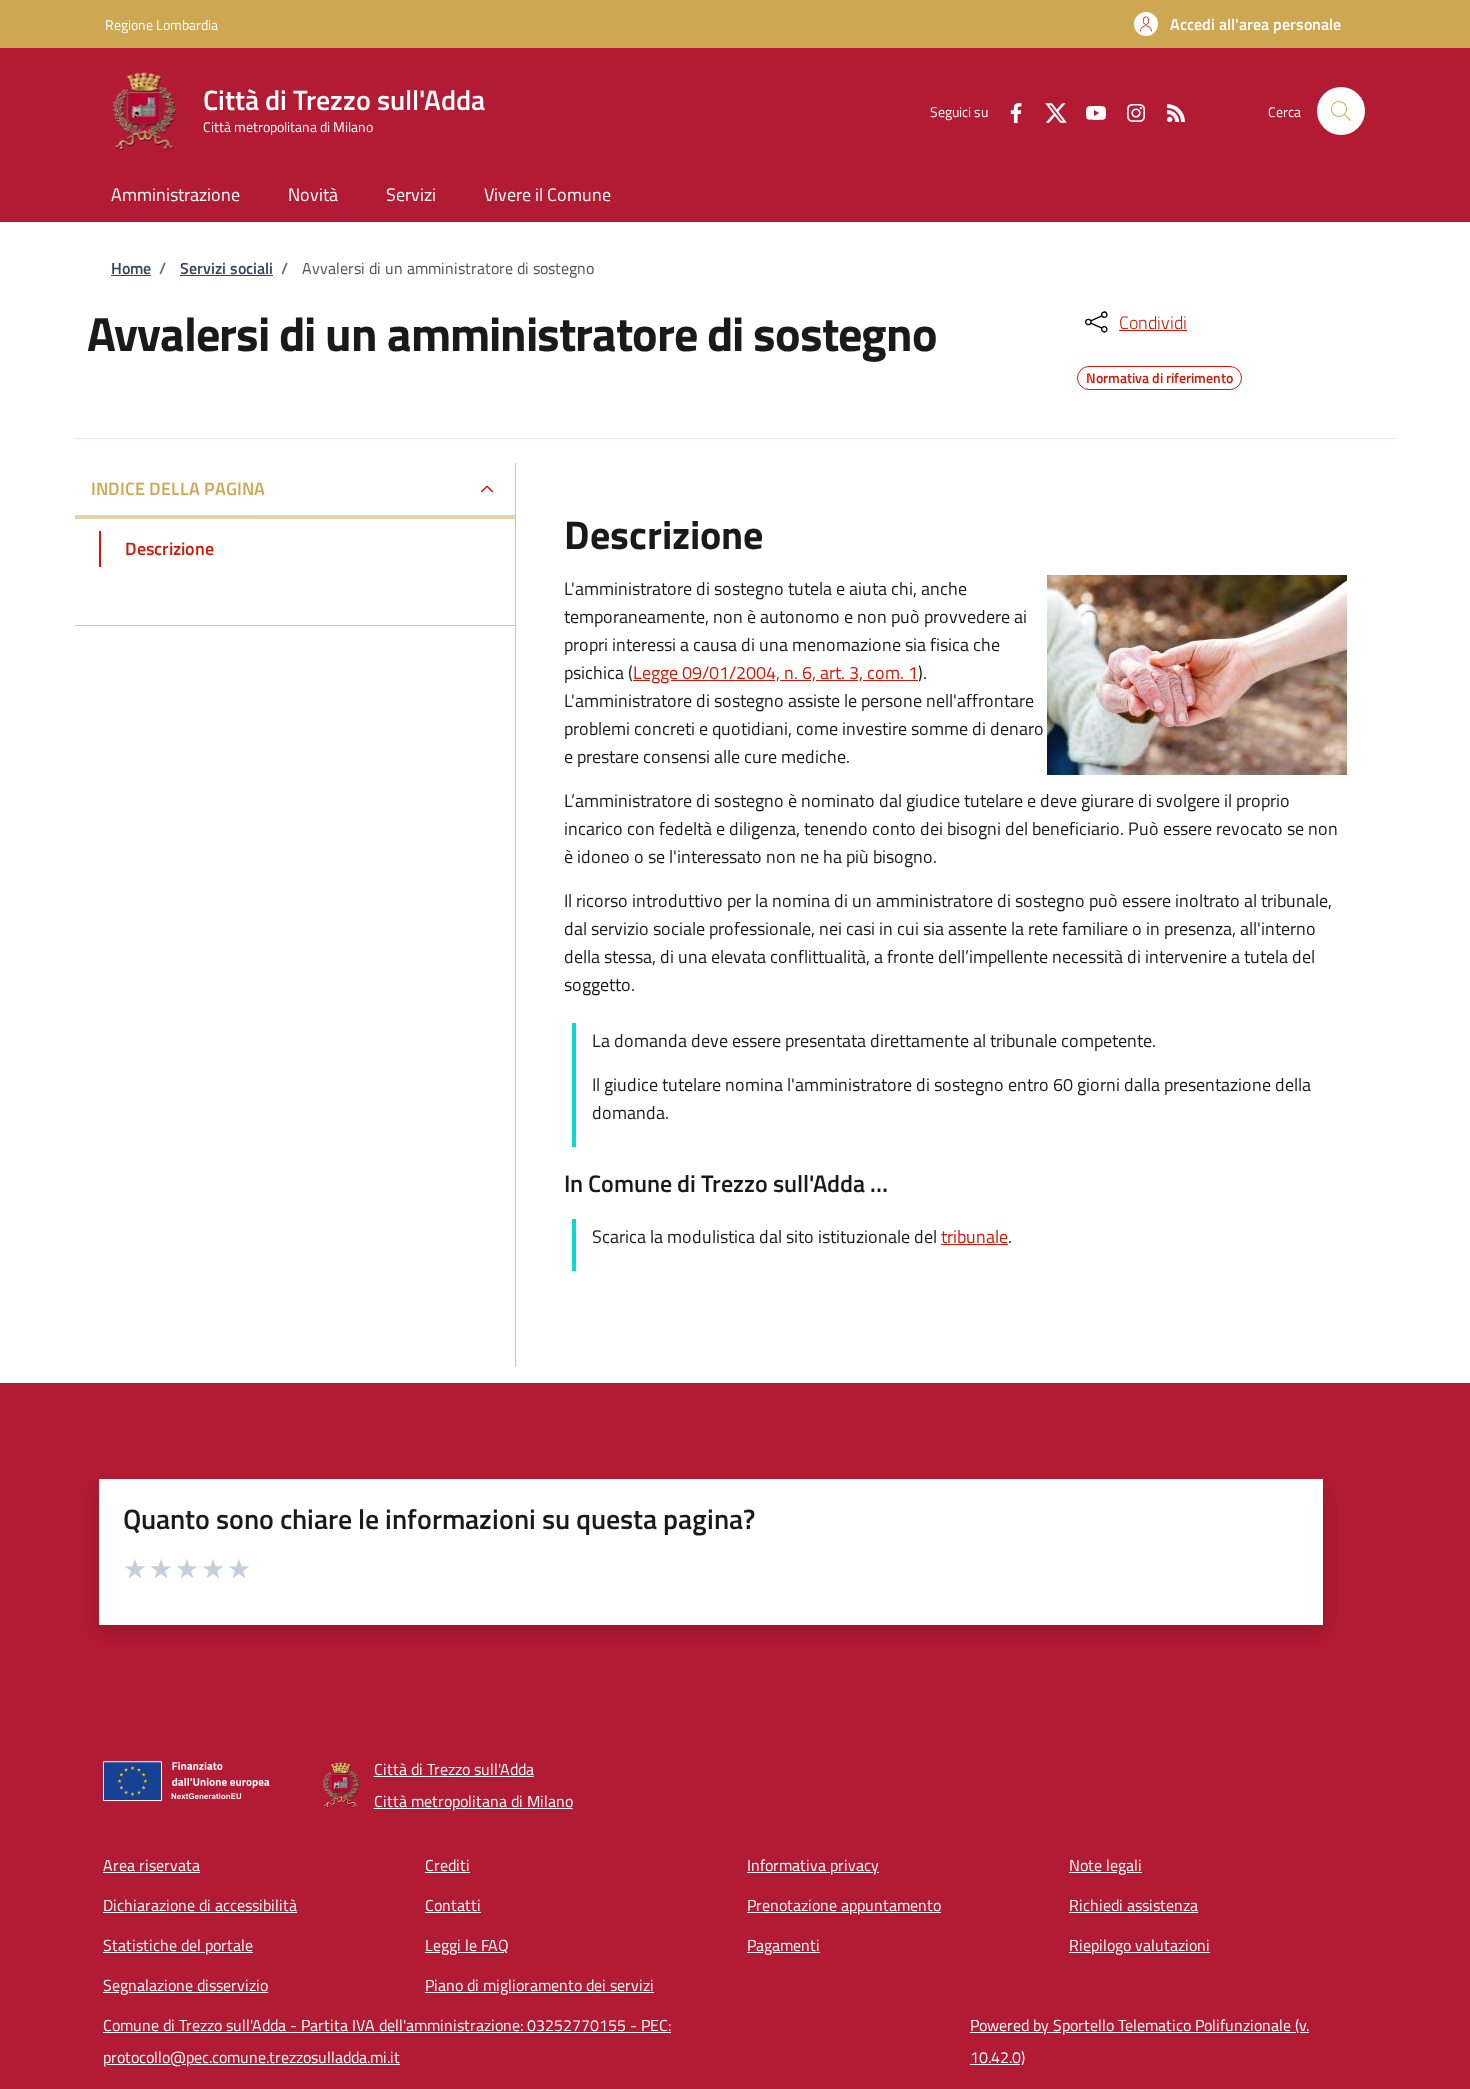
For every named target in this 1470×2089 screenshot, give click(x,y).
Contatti (453, 1905)
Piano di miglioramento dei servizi (539, 1985)
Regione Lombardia (161, 24)
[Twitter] (1048, 110)
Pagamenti (783, 1945)
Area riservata (151, 1865)
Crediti (447, 1865)
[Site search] (1341, 111)
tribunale (974, 1236)
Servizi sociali (226, 268)
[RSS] (1168, 110)
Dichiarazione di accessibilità (200, 1905)
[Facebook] (1008, 110)
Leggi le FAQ (467, 1945)
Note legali (1105, 1865)
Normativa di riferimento (1159, 375)
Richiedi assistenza (1133, 1905)
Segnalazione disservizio (185, 1985)
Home (131, 268)
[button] (1237, 24)
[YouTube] (1088, 110)
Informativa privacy (813, 1865)
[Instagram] (1128, 110)
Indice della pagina (178, 488)
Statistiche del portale (178, 1945)
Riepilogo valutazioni (1139, 1945)
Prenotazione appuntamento (844, 1905)
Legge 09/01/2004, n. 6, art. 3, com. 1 (775, 672)
